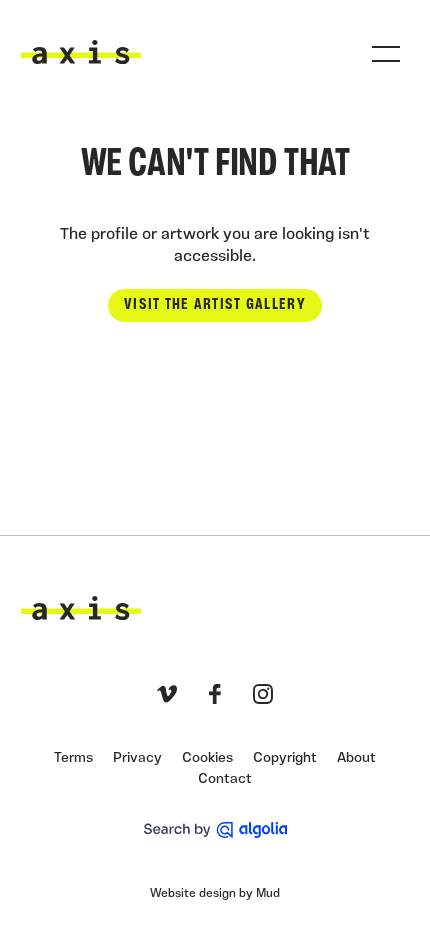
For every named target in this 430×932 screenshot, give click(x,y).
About (356, 758)
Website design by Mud (215, 894)
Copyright (285, 758)
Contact (225, 779)
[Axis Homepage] (81, 52)
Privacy (137, 758)
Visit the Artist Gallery (215, 305)
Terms (73, 758)
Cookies (207, 758)
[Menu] (386, 54)
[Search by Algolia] (215, 830)
